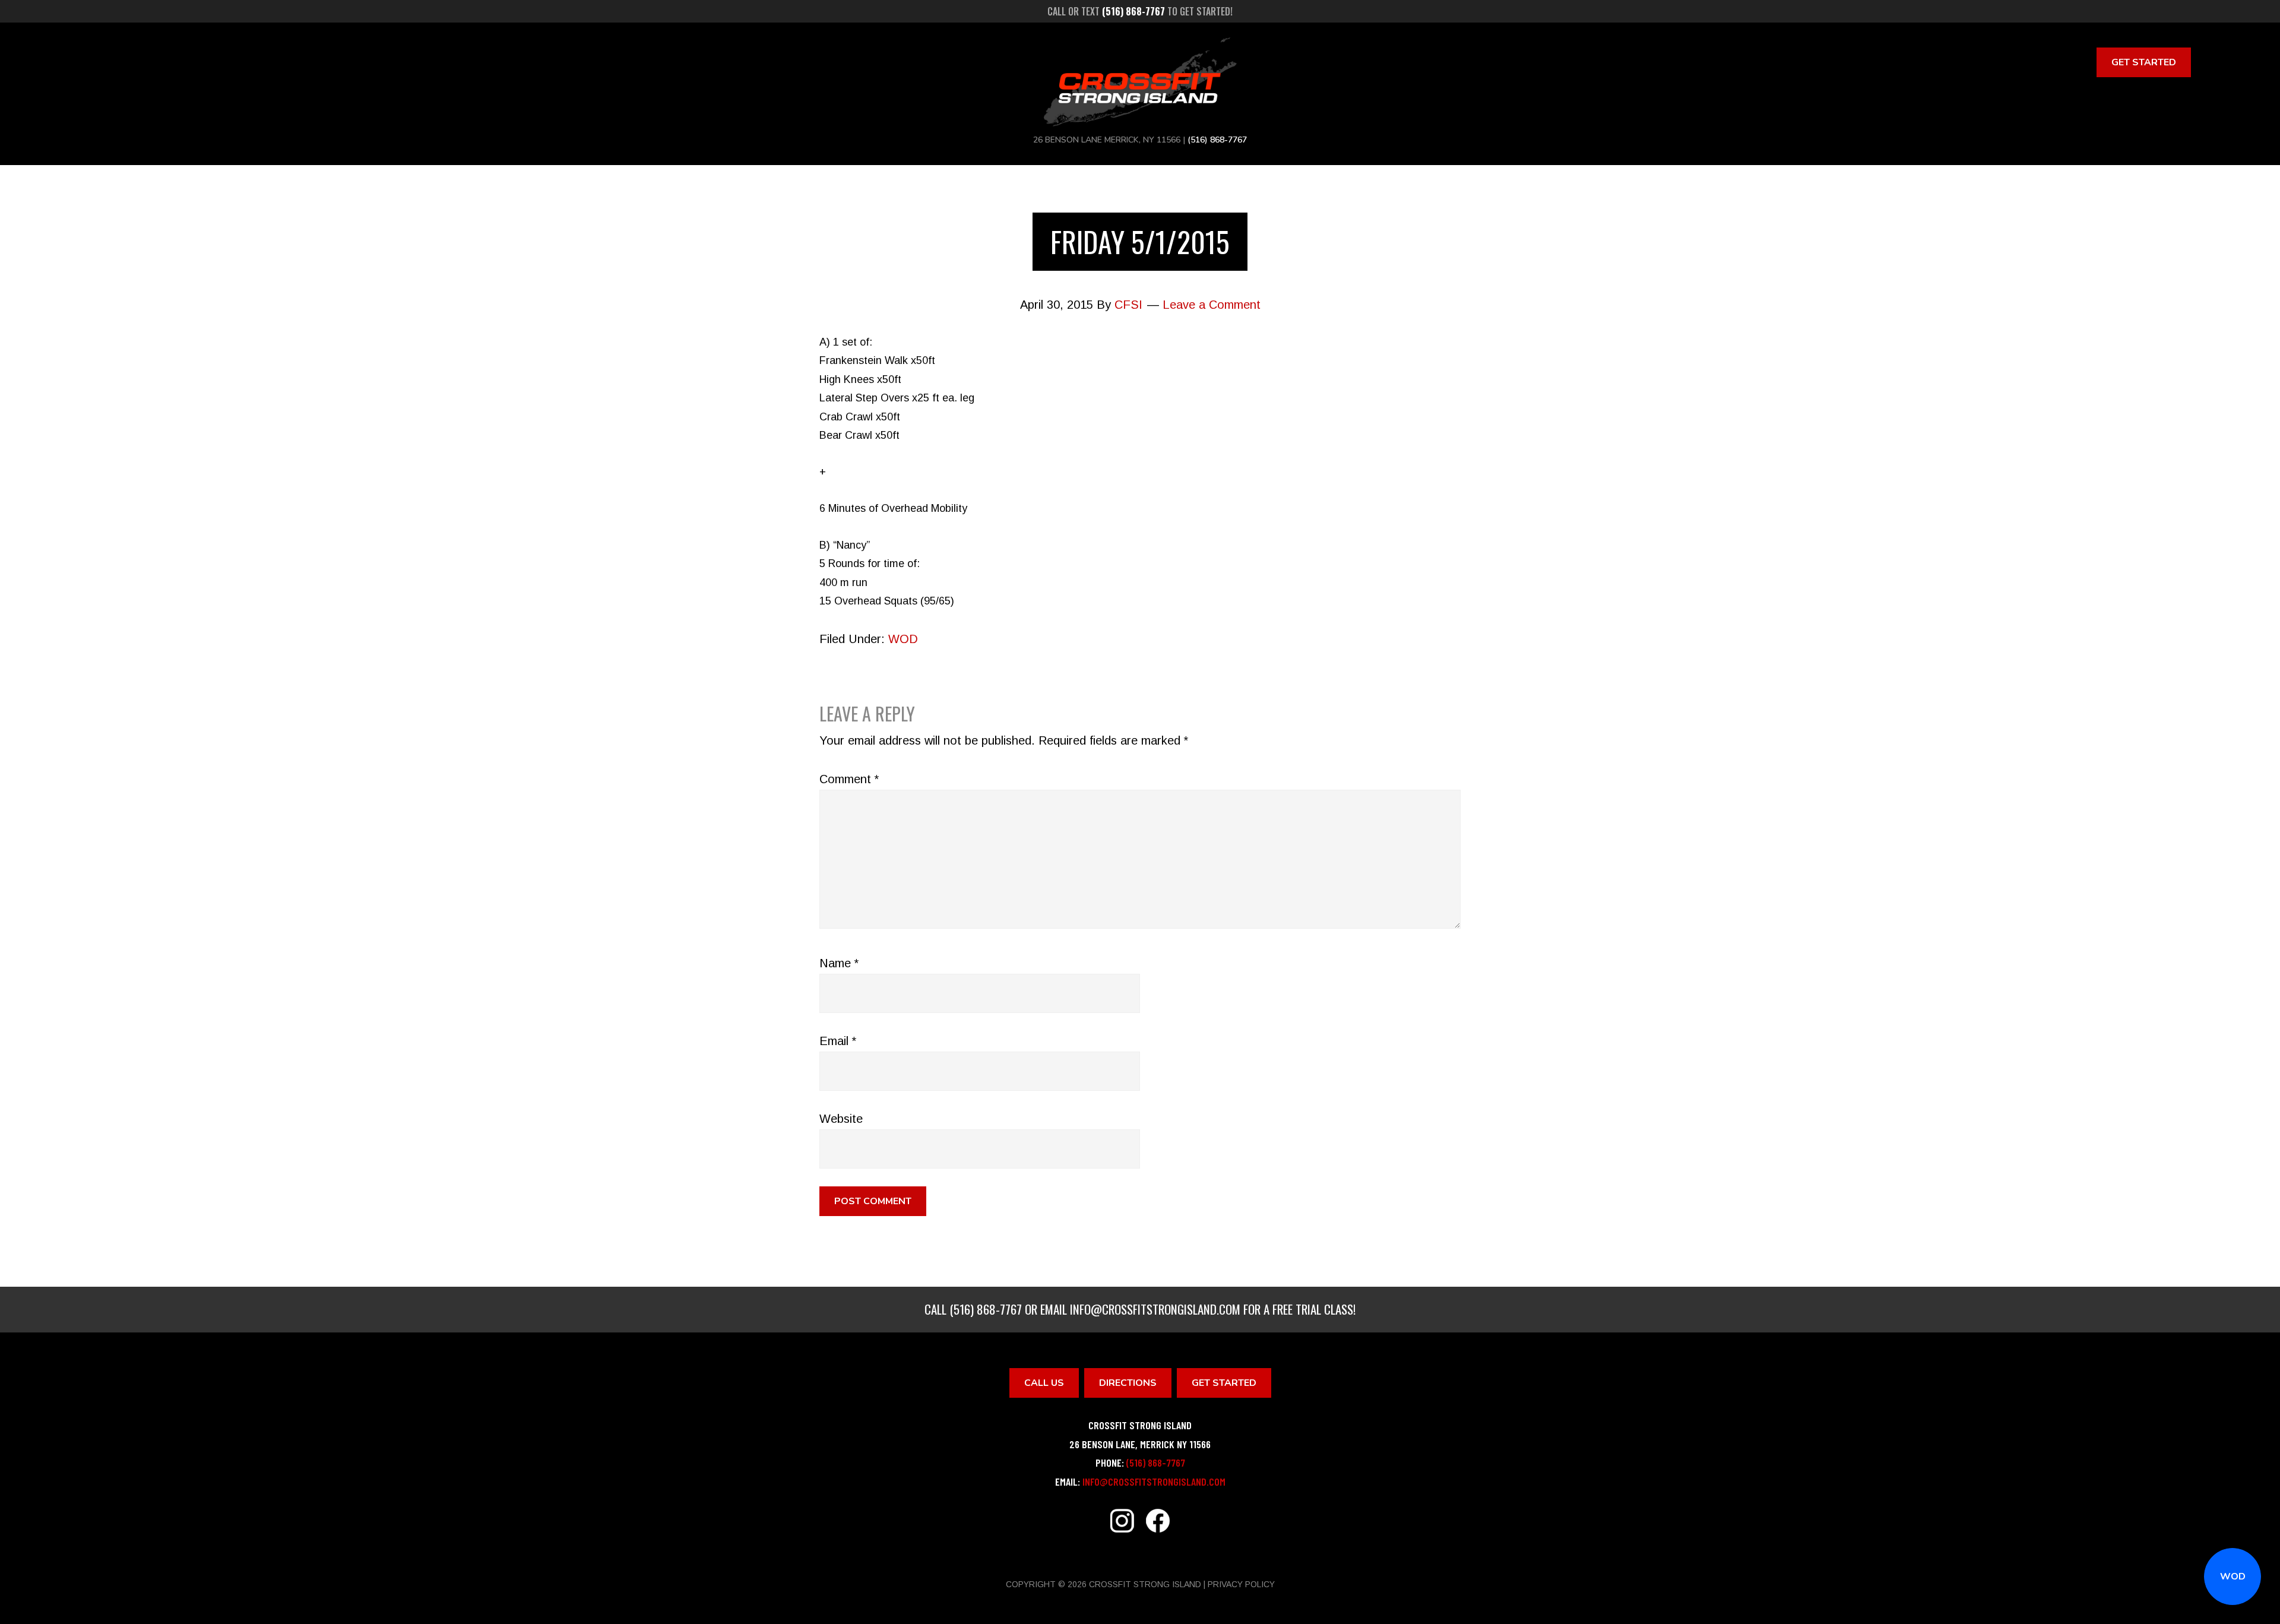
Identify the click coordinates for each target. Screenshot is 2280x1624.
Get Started (2144, 62)
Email (838, 1041)
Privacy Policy (1241, 1584)
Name (839, 963)
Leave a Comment (1212, 305)
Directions (1128, 1383)
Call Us (1044, 1383)
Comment (849, 779)
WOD (2233, 1576)
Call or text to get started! (1140, 11)
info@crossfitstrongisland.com (1155, 1309)
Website (841, 1119)
